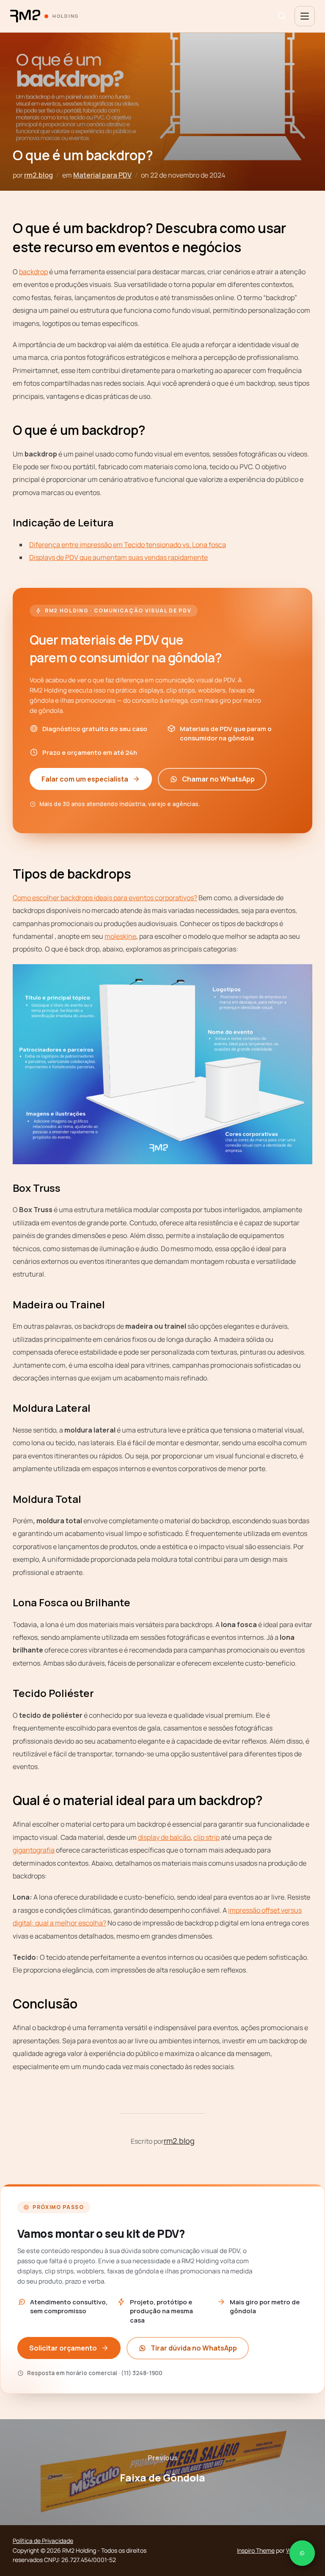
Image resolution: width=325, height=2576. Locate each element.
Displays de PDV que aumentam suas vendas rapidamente (118, 557)
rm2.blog (39, 175)
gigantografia (34, 1850)
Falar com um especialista (85, 779)
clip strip (207, 1837)
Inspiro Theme (256, 2550)
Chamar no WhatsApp (218, 779)
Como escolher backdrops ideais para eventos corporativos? (105, 898)
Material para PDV (102, 175)
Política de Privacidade (43, 2541)
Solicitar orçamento (63, 2348)
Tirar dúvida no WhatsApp (194, 2348)
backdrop (33, 272)
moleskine (120, 936)
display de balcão (164, 1837)
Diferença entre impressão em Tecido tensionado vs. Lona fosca (128, 545)
